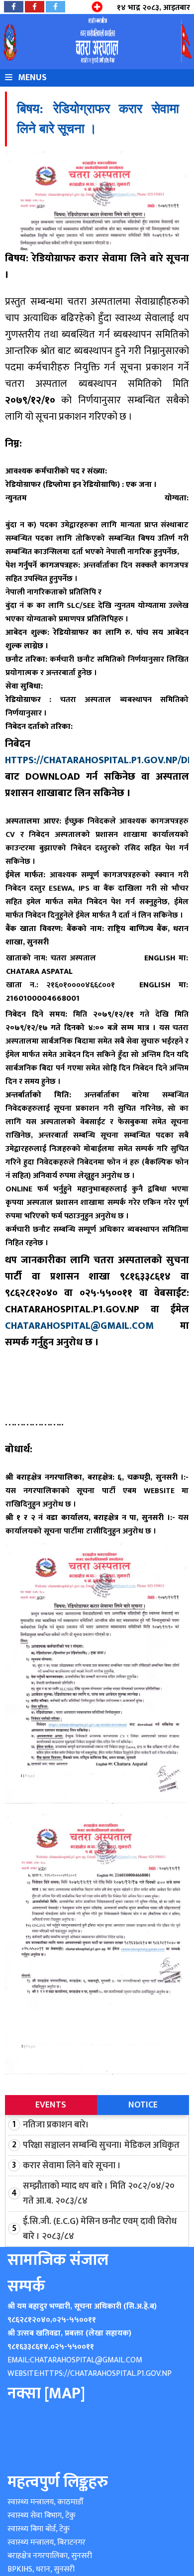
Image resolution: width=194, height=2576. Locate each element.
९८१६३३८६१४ (28, 2347)
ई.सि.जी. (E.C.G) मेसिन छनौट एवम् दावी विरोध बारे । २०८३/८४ (100, 2229)
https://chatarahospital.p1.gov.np (105, 2374)
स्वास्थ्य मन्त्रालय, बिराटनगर (47, 2542)
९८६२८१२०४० (29, 2320)
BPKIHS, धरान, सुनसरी (41, 2569)
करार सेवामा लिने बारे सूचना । (72, 2166)
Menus (31, 78)
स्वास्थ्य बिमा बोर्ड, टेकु (39, 2529)
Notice (143, 2105)
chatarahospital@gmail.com (79, 1326)
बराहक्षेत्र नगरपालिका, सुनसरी (50, 2556)
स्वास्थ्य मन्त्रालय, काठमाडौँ (45, 2502)
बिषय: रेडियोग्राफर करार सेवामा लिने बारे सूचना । (98, 119)
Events (51, 2105)
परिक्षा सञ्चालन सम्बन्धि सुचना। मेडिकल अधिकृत (101, 2145)
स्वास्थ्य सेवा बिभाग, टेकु (42, 2516)
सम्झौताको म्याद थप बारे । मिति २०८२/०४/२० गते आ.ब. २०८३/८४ (99, 2194)
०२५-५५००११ (74, 2320)
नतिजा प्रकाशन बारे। (56, 2125)
